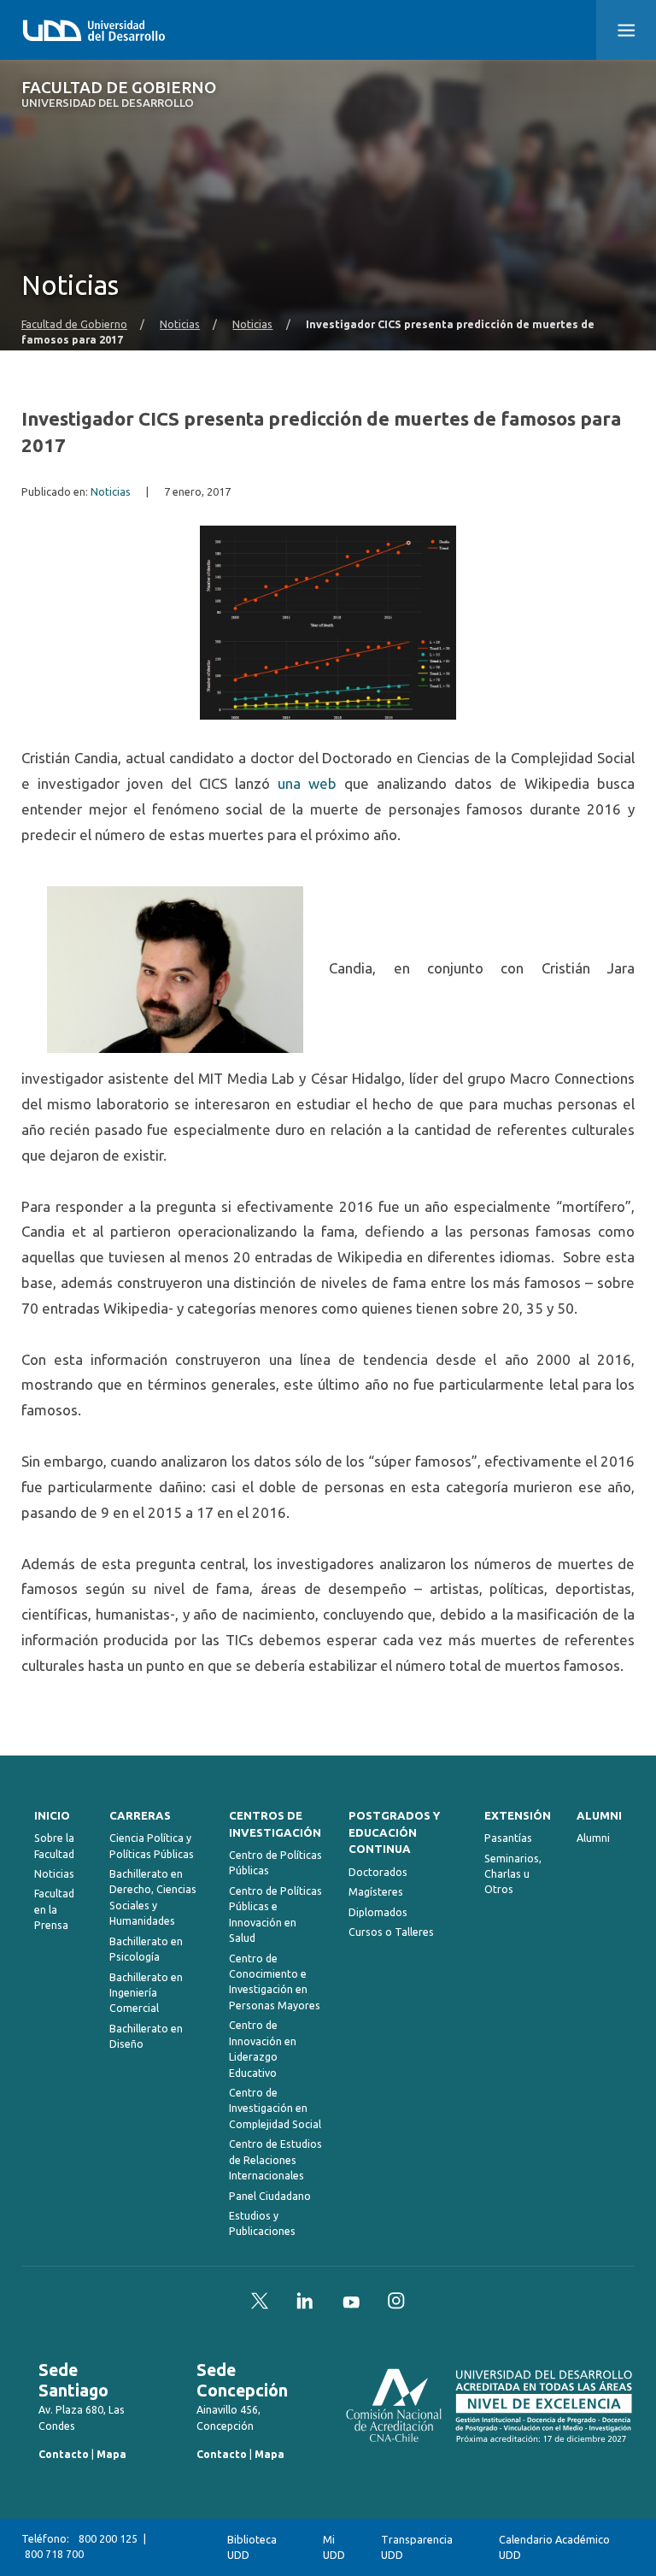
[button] (626, 30)
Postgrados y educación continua (394, 1833)
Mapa (111, 2454)
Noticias (180, 324)
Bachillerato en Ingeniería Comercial (146, 1993)
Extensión (518, 1816)
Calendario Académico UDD (554, 2547)
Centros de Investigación (275, 1824)
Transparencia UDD (417, 2547)
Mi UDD (334, 2547)
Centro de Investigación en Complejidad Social (275, 2108)
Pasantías (508, 1838)
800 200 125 (108, 2539)
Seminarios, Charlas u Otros (513, 1874)
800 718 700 (54, 2554)
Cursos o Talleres (391, 1932)
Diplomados (378, 1912)
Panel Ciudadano (270, 2196)
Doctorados (378, 1872)
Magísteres (376, 1892)
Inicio (52, 1816)
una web (307, 783)
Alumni (599, 1816)
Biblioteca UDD (252, 2547)
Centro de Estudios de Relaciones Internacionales (275, 2160)
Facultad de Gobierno (119, 94)
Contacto (64, 2454)
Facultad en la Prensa (54, 1909)
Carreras (140, 1816)
